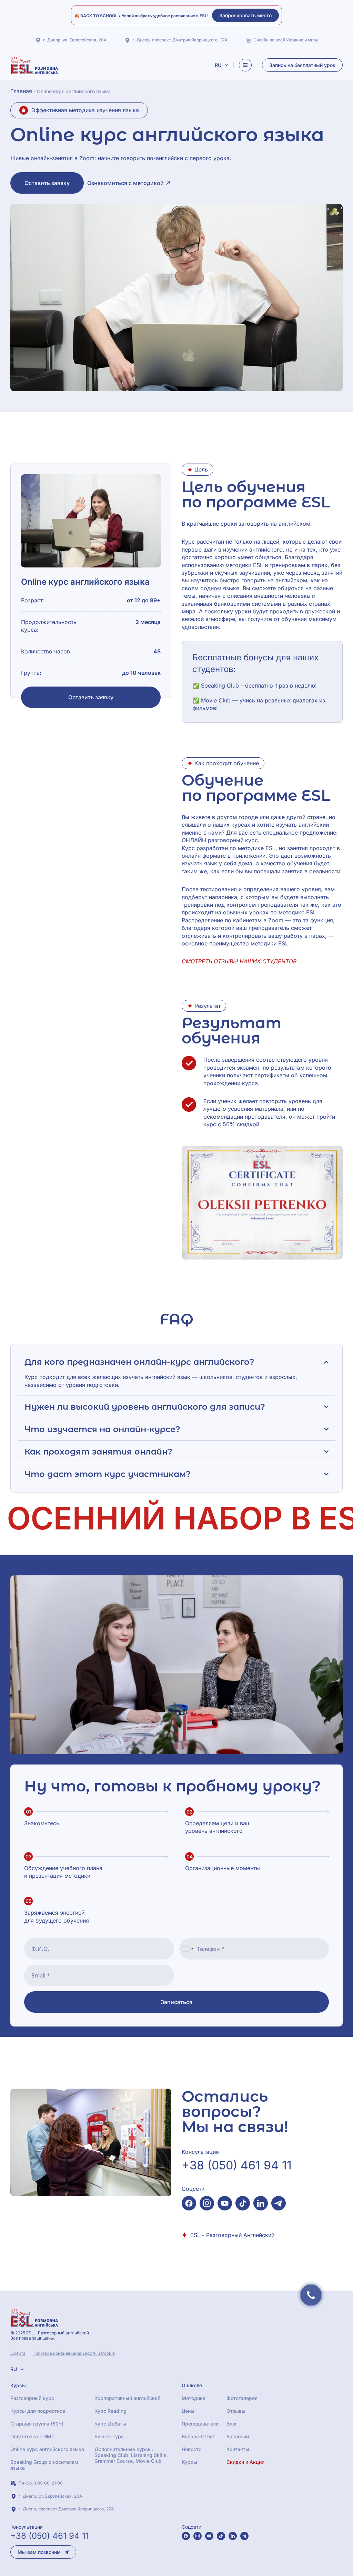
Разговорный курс (32, 2398)
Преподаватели (200, 2424)
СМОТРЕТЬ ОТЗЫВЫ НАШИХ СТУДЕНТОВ (239, 961)
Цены (188, 2411)
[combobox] (188, 1949)
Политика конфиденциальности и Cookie (74, 2353)
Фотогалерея (242, 2398)
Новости (191, 2449)
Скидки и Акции (245, 2462)
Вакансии (238, 2436)
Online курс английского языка (47, 2449)
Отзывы (236, 2411)
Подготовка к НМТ (32, 2436)
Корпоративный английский (127, 2398)
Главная (21, 91)
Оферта (18, 2353)
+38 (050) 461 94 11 (237, 2165)
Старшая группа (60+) (37, 2424)
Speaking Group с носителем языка (44, 2465)
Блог (232, 2424)
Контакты (238, 2449)
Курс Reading (110, 2411)
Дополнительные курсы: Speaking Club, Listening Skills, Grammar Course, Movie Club (131, 2455)
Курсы (189, 2462)
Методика (194, 2398)
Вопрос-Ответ (198, 2436)
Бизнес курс (109, 2436)
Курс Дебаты (110, 2424)
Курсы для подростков (38, 2411)
